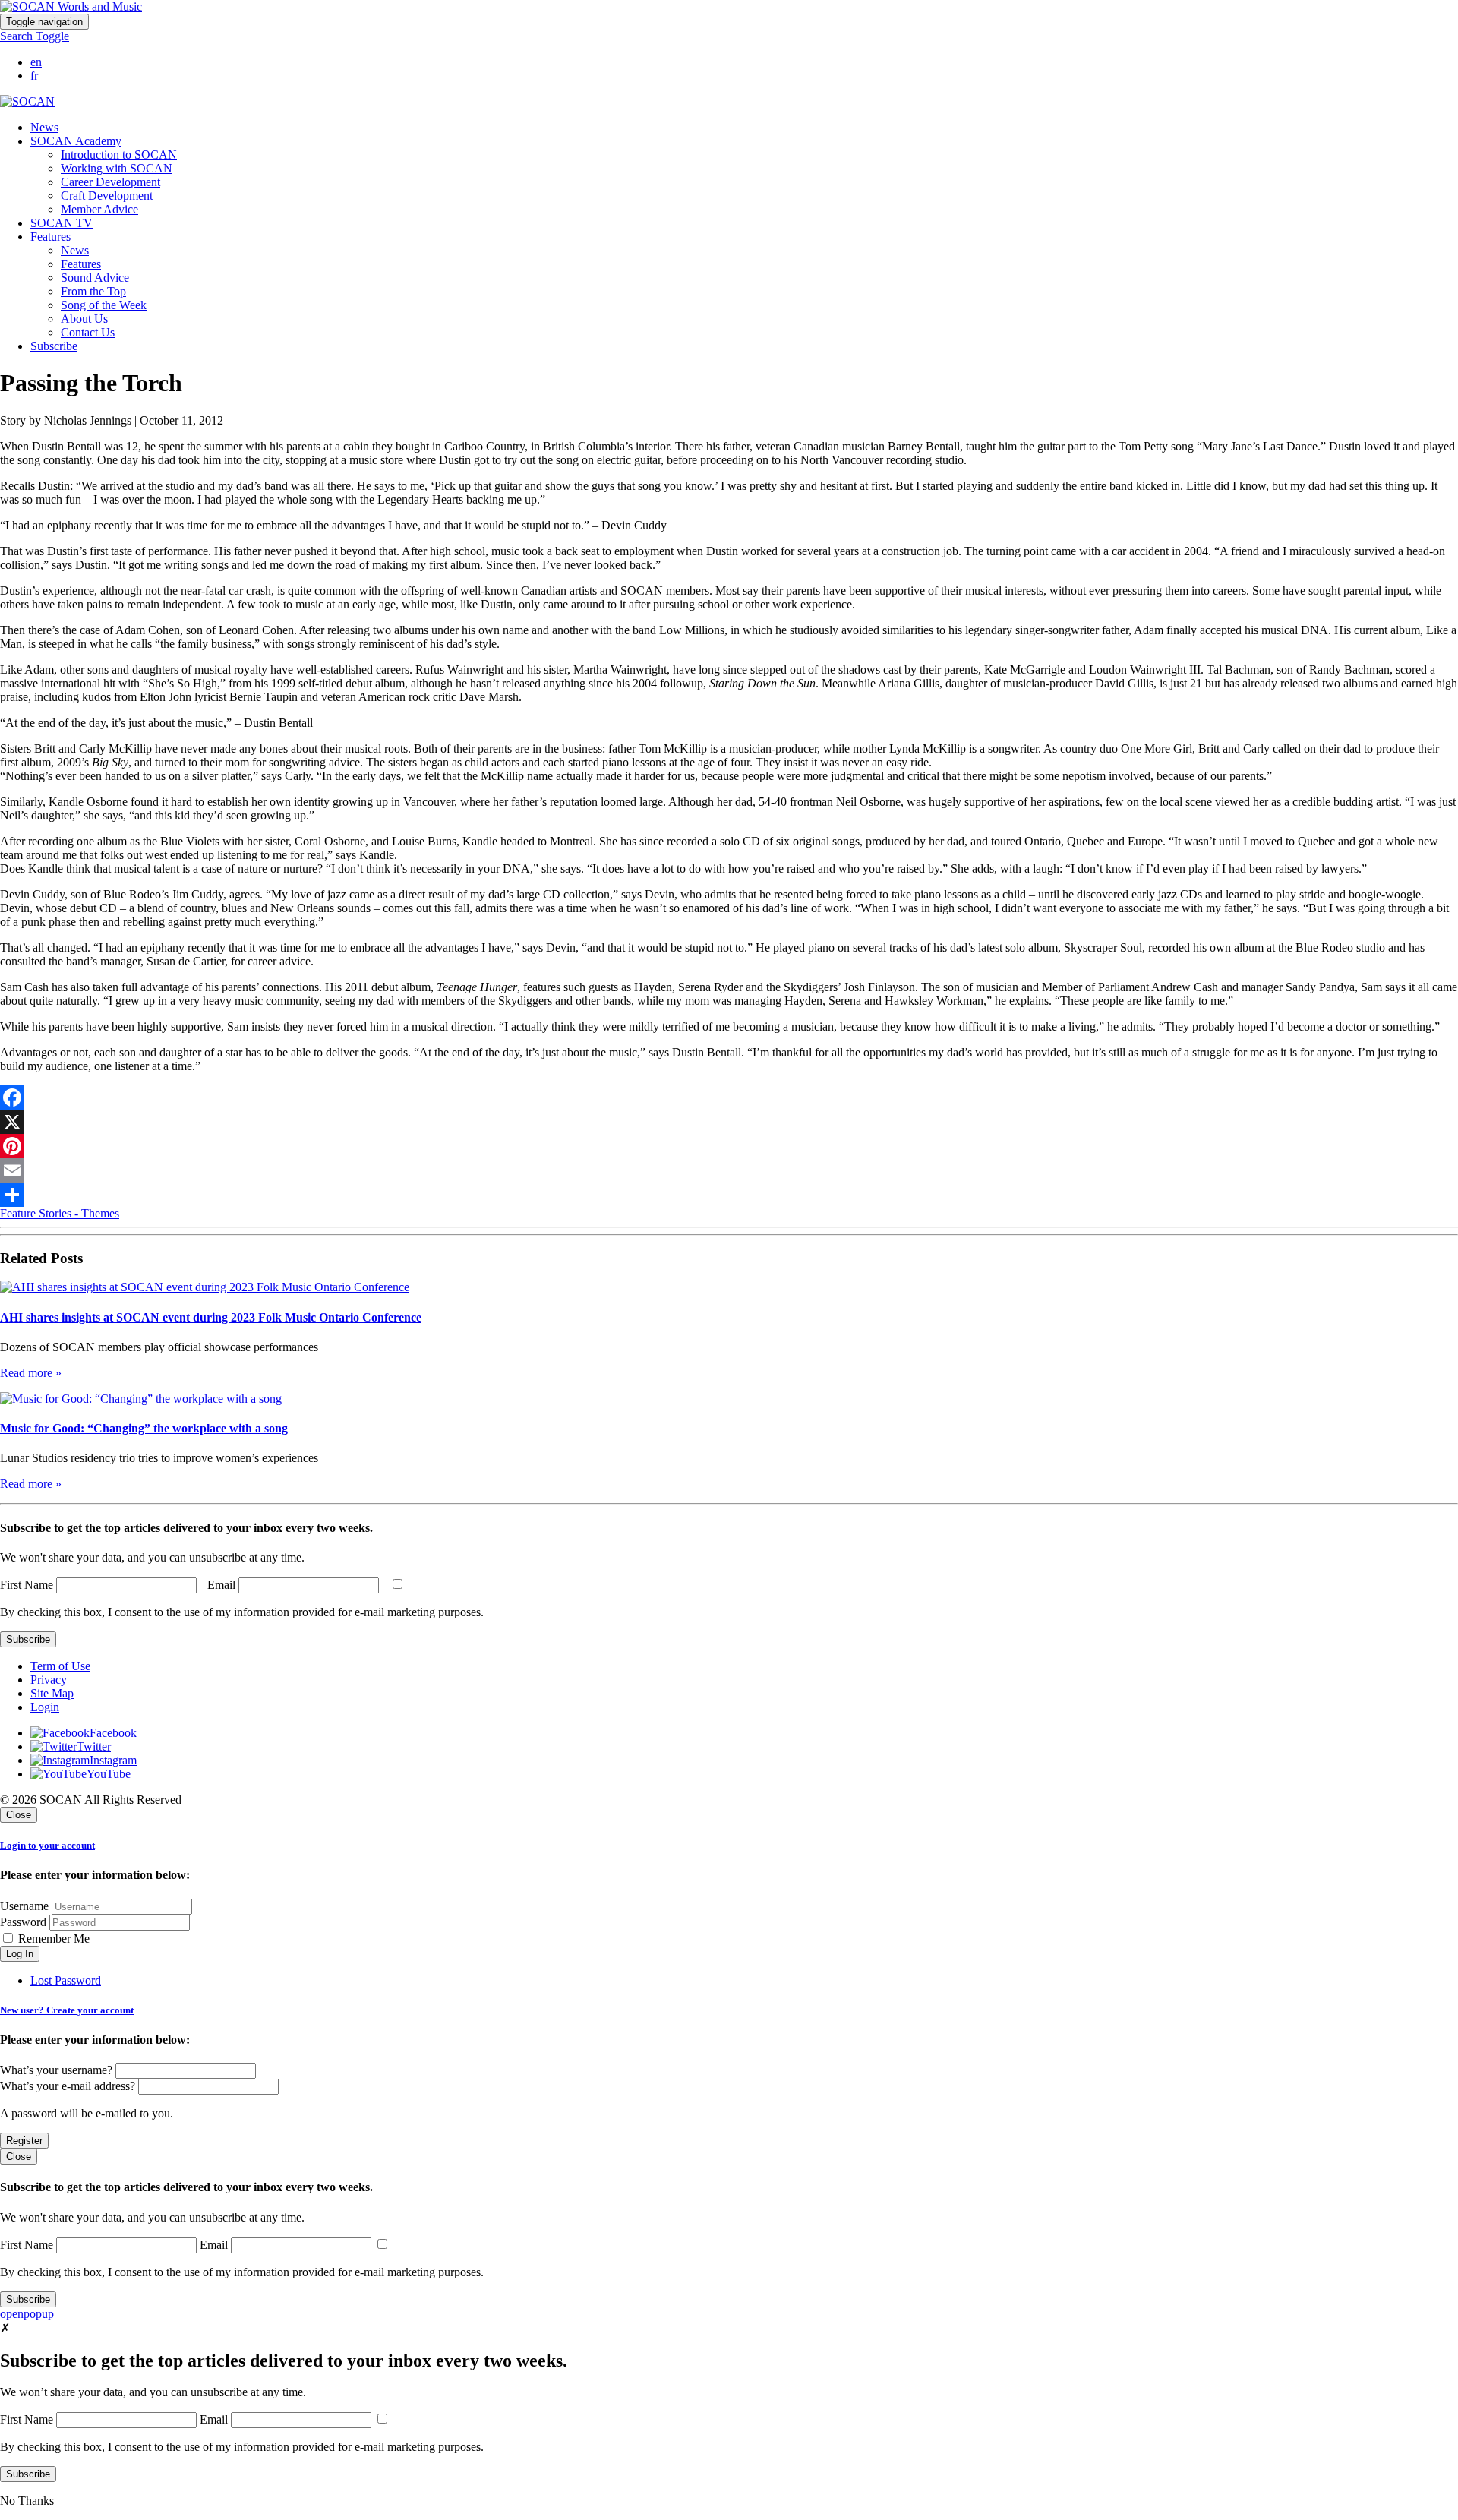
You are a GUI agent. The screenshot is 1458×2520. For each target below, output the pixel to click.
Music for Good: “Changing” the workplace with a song (144, 1428)
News (44, 127)
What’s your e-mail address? (68, 2086)
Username (24, 1906)
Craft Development (107, 196)
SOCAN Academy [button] (76, 141)
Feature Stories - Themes (60, 1213)
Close (19, 1815)
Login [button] (45, 1707)
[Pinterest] (729, 1146)
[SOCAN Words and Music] (71, 6)
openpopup (27, 2314)
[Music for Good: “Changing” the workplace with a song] (141, 1399)
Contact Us (88, 332)
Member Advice (99, 209)
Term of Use (60, 1666)
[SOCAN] (27, 101)
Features (81, 264)
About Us (84, 319)
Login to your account (47, 1845)
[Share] (729, 1195)
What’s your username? (56, 2070)
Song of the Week (104, 305)
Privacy (49, 1680)
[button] (35, 36)
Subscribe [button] (54, 346)
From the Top (93, 291)
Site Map (52, 1693)
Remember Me (52, 1939)
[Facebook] (729, 1097)
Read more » (31, 1373)
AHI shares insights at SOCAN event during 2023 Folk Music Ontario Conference (211, 1317)
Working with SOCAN (117, 168)
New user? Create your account (67, 2010)
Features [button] (50, 237)
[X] (729, 1122)
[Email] (729, 1170)
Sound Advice (95, 278)
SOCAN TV (62, 223)
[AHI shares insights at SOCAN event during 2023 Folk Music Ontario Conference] (205, 1287)
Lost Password (66, 1980)
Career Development (110, 182)
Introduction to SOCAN (119, 155)
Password (23, 1922)
